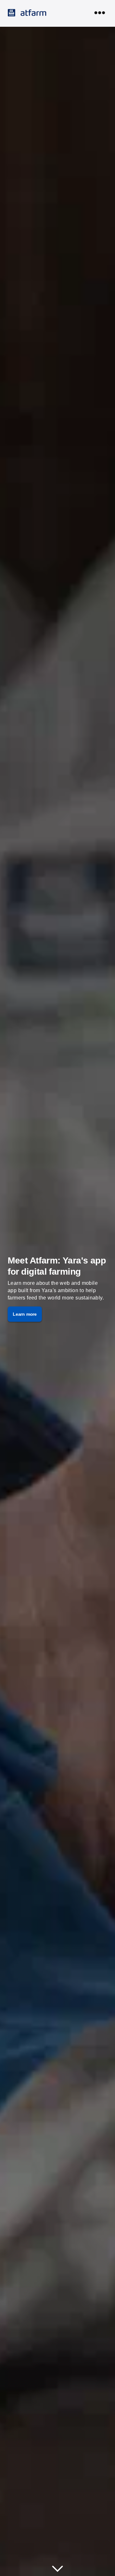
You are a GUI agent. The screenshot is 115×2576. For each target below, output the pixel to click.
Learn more (25, 1314)
